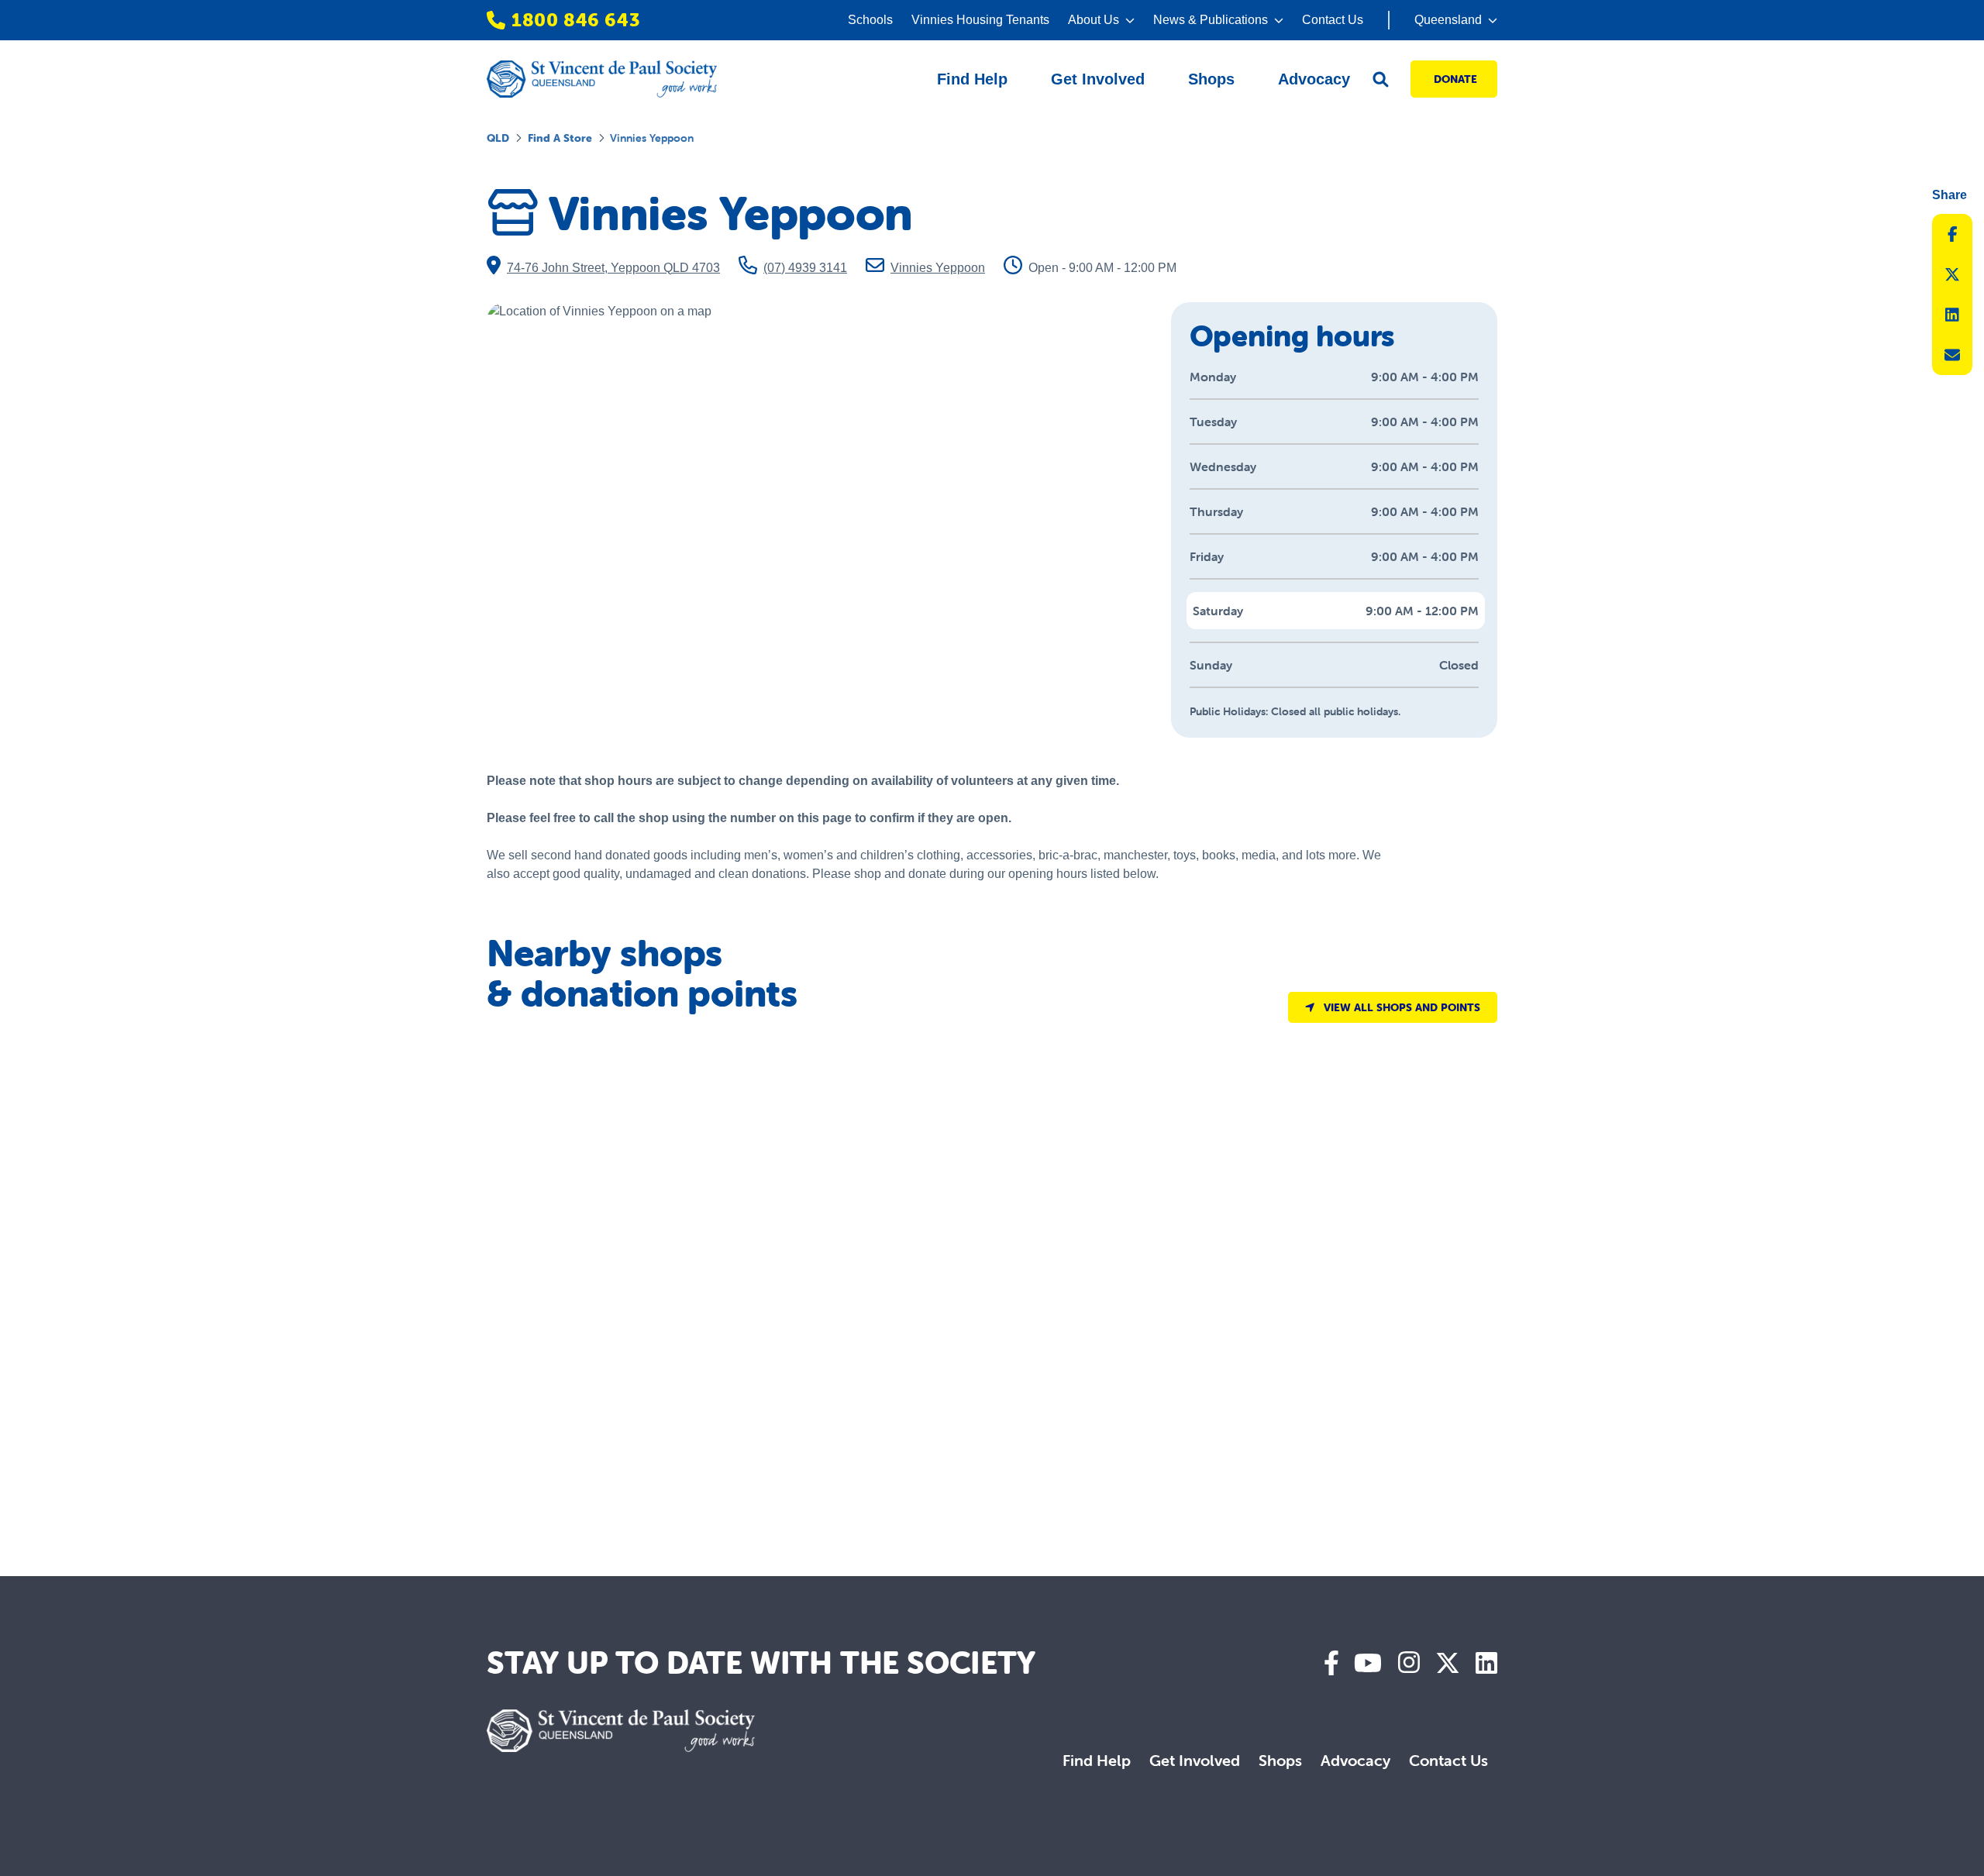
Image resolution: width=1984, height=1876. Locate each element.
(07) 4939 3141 (805, 268)
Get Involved (1195, 1760)
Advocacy (1355, 1760)
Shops (1280, 1760)
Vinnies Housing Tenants (980, 20)
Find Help (1097, 1760)
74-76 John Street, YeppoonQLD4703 (613, 268)
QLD (498, 138)
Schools (870, 20)
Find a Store (560, 138)
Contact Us (1333, 20)
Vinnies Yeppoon (938, 268)
